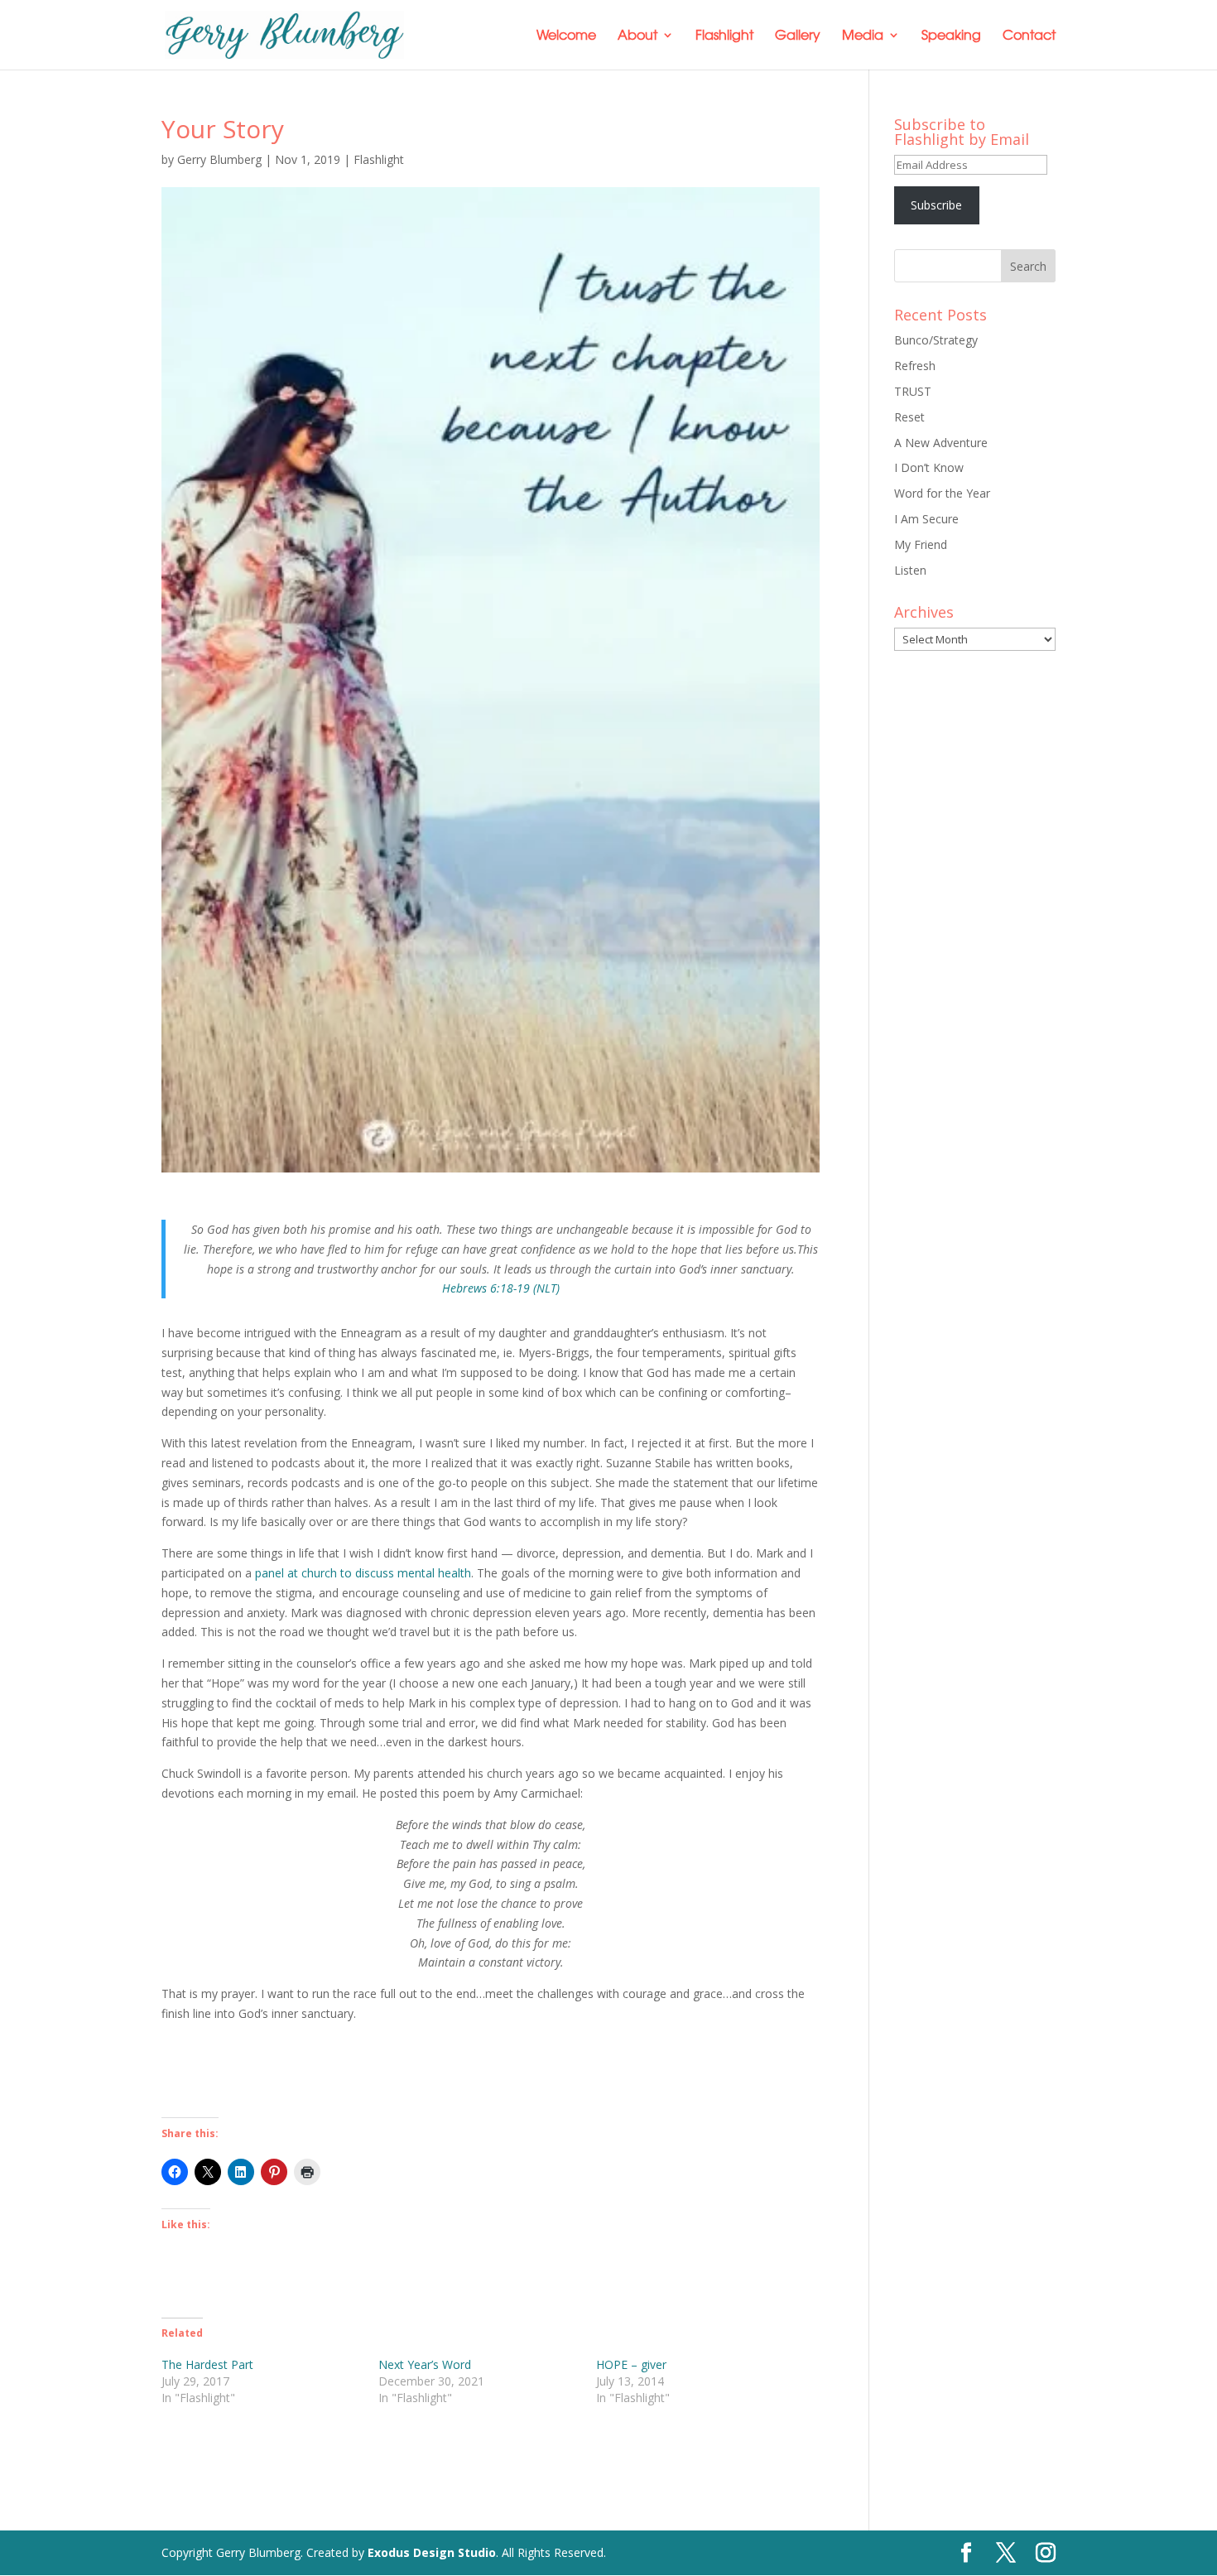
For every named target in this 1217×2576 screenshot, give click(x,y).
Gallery (798, 36)
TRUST (913, 391)
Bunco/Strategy (936, 340)
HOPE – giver (631, 2364)
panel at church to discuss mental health (363, 1573)
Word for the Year (942, 493)
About (637, 36)
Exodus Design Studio (432, 2552)
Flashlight (724, 36)
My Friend (921, 544)
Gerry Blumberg (219, 159)
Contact (1029, 36)
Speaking (951, 36)
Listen (910, 570)
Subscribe (936, 205)
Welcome (566, 36)
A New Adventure (941, 443)
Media (863, 36)
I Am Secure (926, 519)
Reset (909, 417)
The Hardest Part (207, 2364)
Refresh (915, 366)
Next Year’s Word (425, 2364)
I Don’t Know (929, 467)
